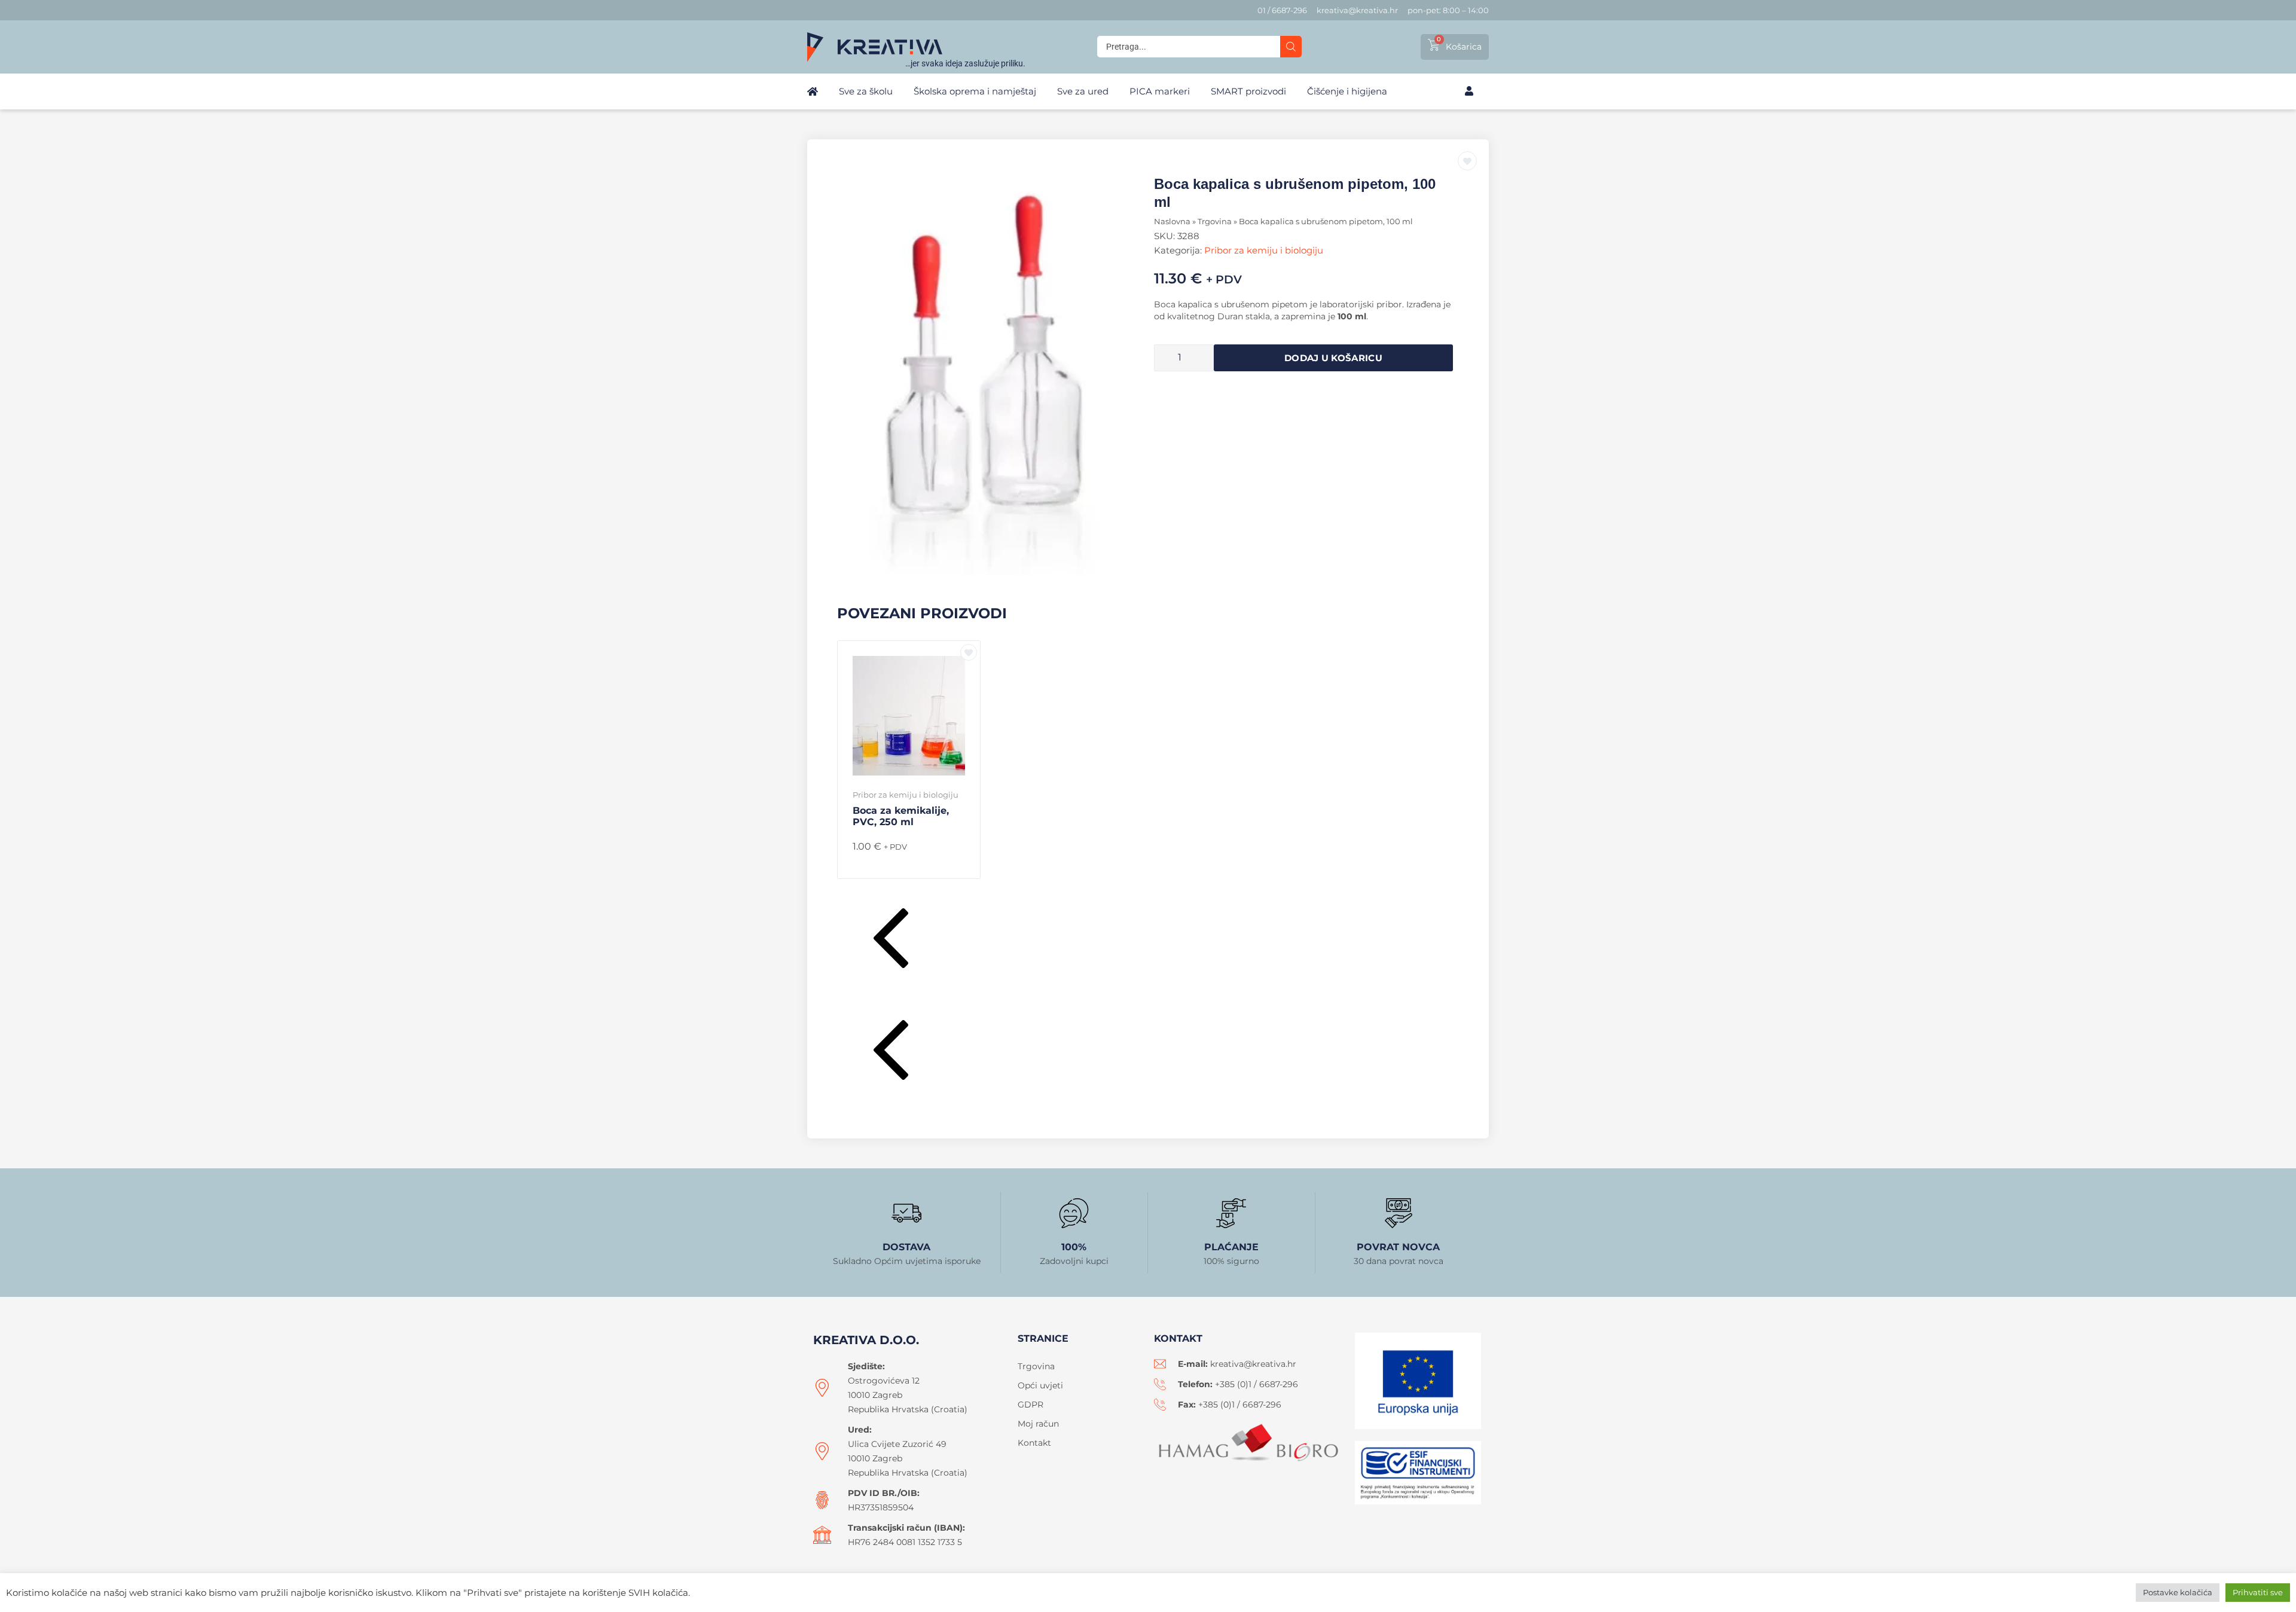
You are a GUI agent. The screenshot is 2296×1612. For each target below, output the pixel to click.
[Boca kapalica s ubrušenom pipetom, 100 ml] (993, 375)
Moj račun (1038, 1424)
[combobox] (1189, 47)
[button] (1148, 941)
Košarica (1464, 47)
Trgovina (1215, 222)
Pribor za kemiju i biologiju (1264, 250)
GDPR (1031, 1405)
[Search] (1291, 47)
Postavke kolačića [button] (2178, 1592)
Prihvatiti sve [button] (2258, 1592)
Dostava (906, 1247)
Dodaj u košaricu (1333, 358)
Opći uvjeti (1040, 1385)
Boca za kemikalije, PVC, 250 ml (901, 816)
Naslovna (1172, 222)
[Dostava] (906, 1213)
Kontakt (1034, 1443)
